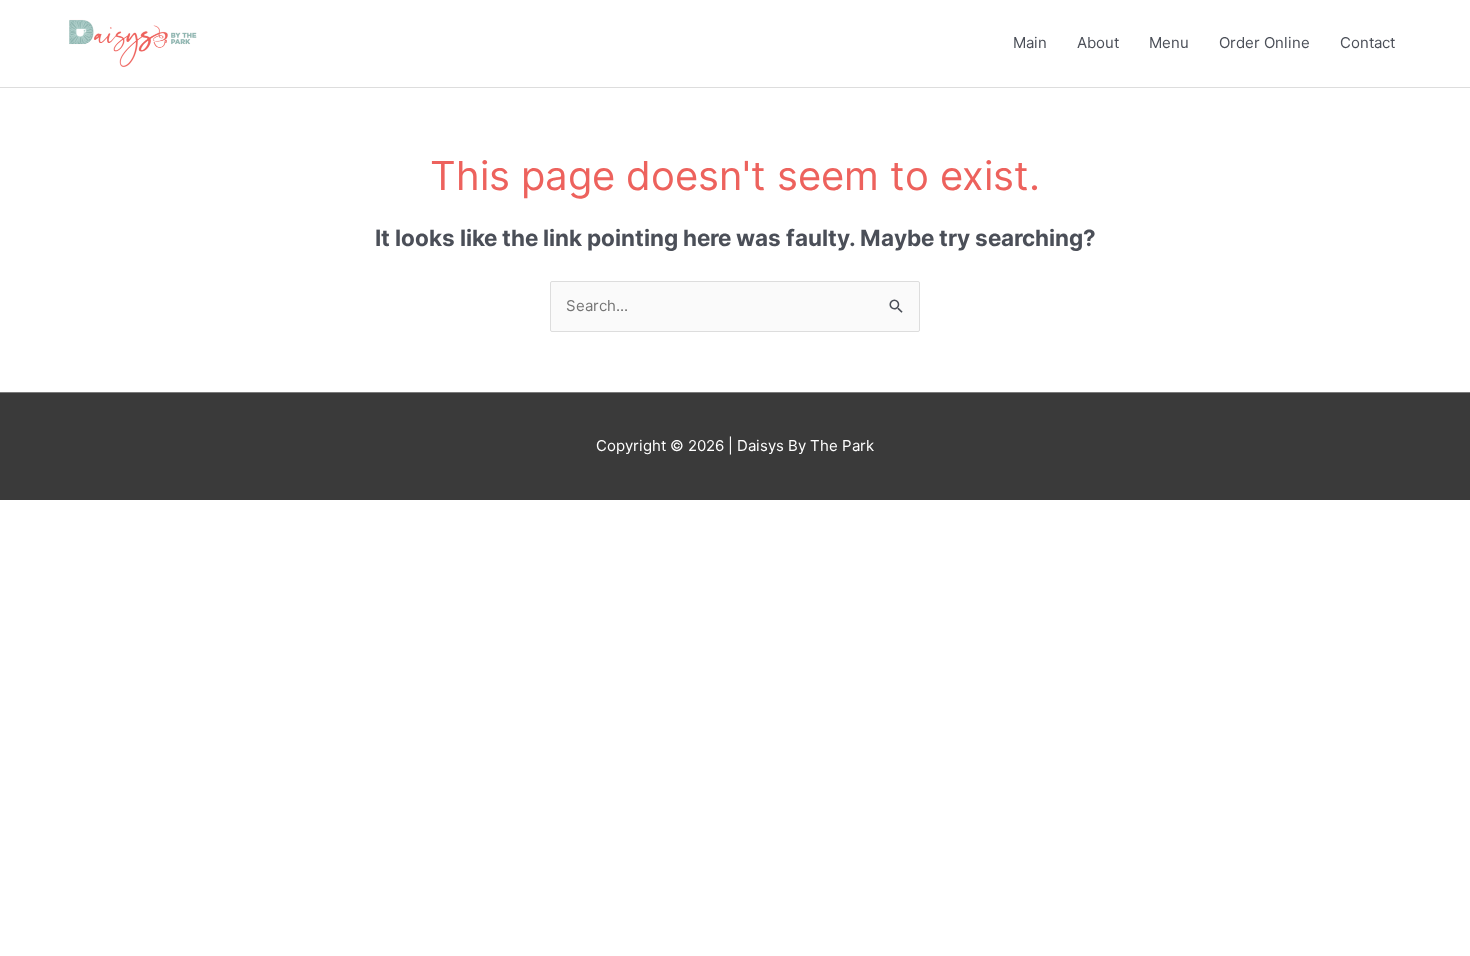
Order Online (1264, 42)
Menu (1169, 42)
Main (1030, 42)
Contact (1367, 42)
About (1098, 42)
